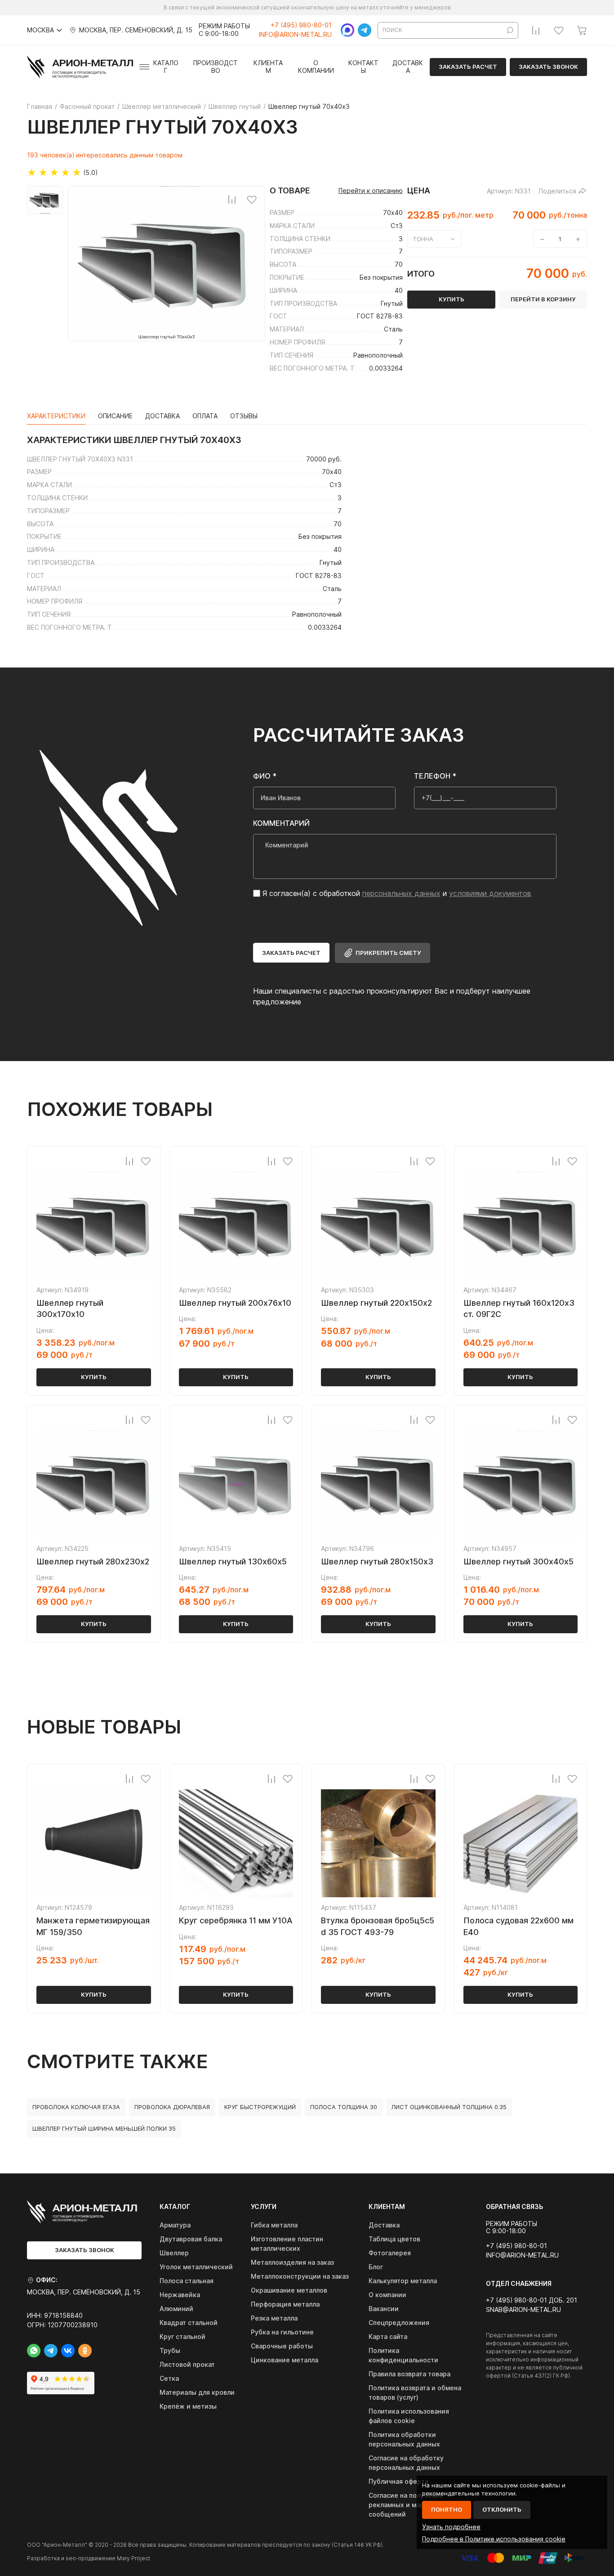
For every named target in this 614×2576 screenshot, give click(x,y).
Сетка (169, 2378)
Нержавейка (180, 2295)
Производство (216, 67)
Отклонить (502, 2509)
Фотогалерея (390, 2253)
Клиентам (268, 67)
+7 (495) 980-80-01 (301, 25)
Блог (376, 2267)
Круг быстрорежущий (260, 2107)
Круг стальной (182, 2336)
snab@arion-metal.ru (523, 2310)
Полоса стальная (187, 2281)
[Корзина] (582, 30)
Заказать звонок (548, 67)
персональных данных (401, 893)
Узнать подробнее (451, 2527)
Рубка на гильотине (282, 2332)
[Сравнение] (536, 30)
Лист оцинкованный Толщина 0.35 (449, 2107)
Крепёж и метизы (188, 2406)
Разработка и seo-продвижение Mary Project (89, 2558)
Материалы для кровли (197, 2392)
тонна (423, 239)
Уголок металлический (196, 2267)
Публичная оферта (398, 2481)
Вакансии (384, 2309)
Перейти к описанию (371, 191)
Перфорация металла (285, 2304)
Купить (94, 1377)
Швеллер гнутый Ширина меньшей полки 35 (104, 2128)
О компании (316, 67)
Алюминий (176, 2309)
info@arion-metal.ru (295, 35)
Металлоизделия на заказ (292, 2262)
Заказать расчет (468, 67)
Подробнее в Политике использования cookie (494, 2539)
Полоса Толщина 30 (344, 2107)
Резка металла (274, 2318)
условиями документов (490, 893)
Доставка (408, 67)
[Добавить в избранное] (252, 199)
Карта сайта (388, 2336)
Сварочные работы (282, 2346)
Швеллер (174, 2253)
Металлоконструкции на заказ (300, 2276)
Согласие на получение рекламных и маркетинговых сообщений (415, 2505)
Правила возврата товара (409, 2374)
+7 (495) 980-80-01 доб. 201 (532, 2300)
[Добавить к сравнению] (232, 199)
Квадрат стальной (189, 2323)
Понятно (447, 2509)
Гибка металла (274, 2225)
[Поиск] (510, 30)
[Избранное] (559, 30)
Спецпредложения (399, 2323)
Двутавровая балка (191, 2239)
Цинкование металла (285, 2360)
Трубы (170, 2350)
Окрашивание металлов (289, 2290)
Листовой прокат (187, 2364)
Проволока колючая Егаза (76, 2107)
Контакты (363, 67)
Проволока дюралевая (172, 2107)
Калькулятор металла (403, 2281)
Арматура (175, 2225)
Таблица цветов (394, 2239)
